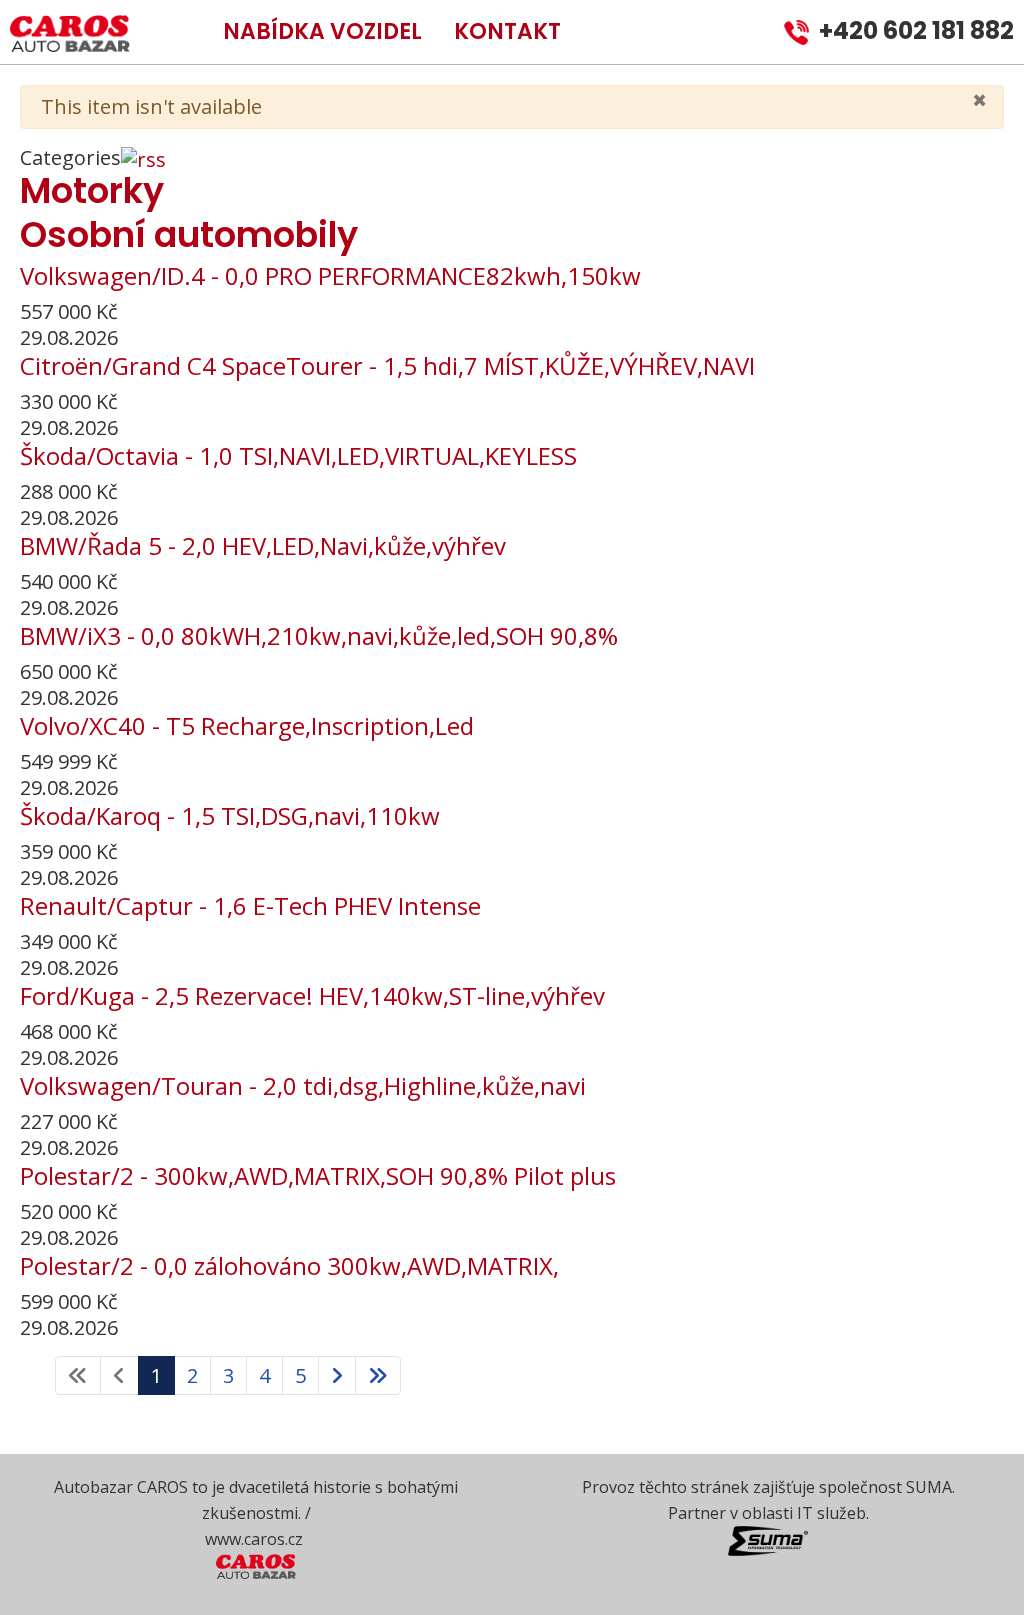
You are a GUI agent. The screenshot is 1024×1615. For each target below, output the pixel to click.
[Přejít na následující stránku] (337, 1375)
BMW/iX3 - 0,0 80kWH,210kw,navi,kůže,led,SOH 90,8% (319, 635)
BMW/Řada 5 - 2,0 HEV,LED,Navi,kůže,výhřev (263, 545)
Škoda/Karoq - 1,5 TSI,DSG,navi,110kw (230, 815)
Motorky (92, 190)
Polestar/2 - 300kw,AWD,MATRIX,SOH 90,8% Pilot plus (318, 1175)
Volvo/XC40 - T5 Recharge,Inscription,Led (247, 725)
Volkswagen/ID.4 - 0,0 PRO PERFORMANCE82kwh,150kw (330, 275)
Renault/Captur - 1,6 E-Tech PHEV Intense (250, 905)
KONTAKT (507, 31)
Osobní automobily (189, 234)
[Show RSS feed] (143, 157)
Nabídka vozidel (322, 31)
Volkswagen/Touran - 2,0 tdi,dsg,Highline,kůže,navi (303, 1085)
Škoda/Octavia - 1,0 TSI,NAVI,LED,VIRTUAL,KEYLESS (298, 455)
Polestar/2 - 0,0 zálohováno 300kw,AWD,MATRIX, (289, 1265)
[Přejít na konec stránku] (378, 1375)
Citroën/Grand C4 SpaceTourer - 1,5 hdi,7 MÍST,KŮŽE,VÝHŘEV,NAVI (387, 365)
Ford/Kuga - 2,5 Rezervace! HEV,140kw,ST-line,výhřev (312, 995)
